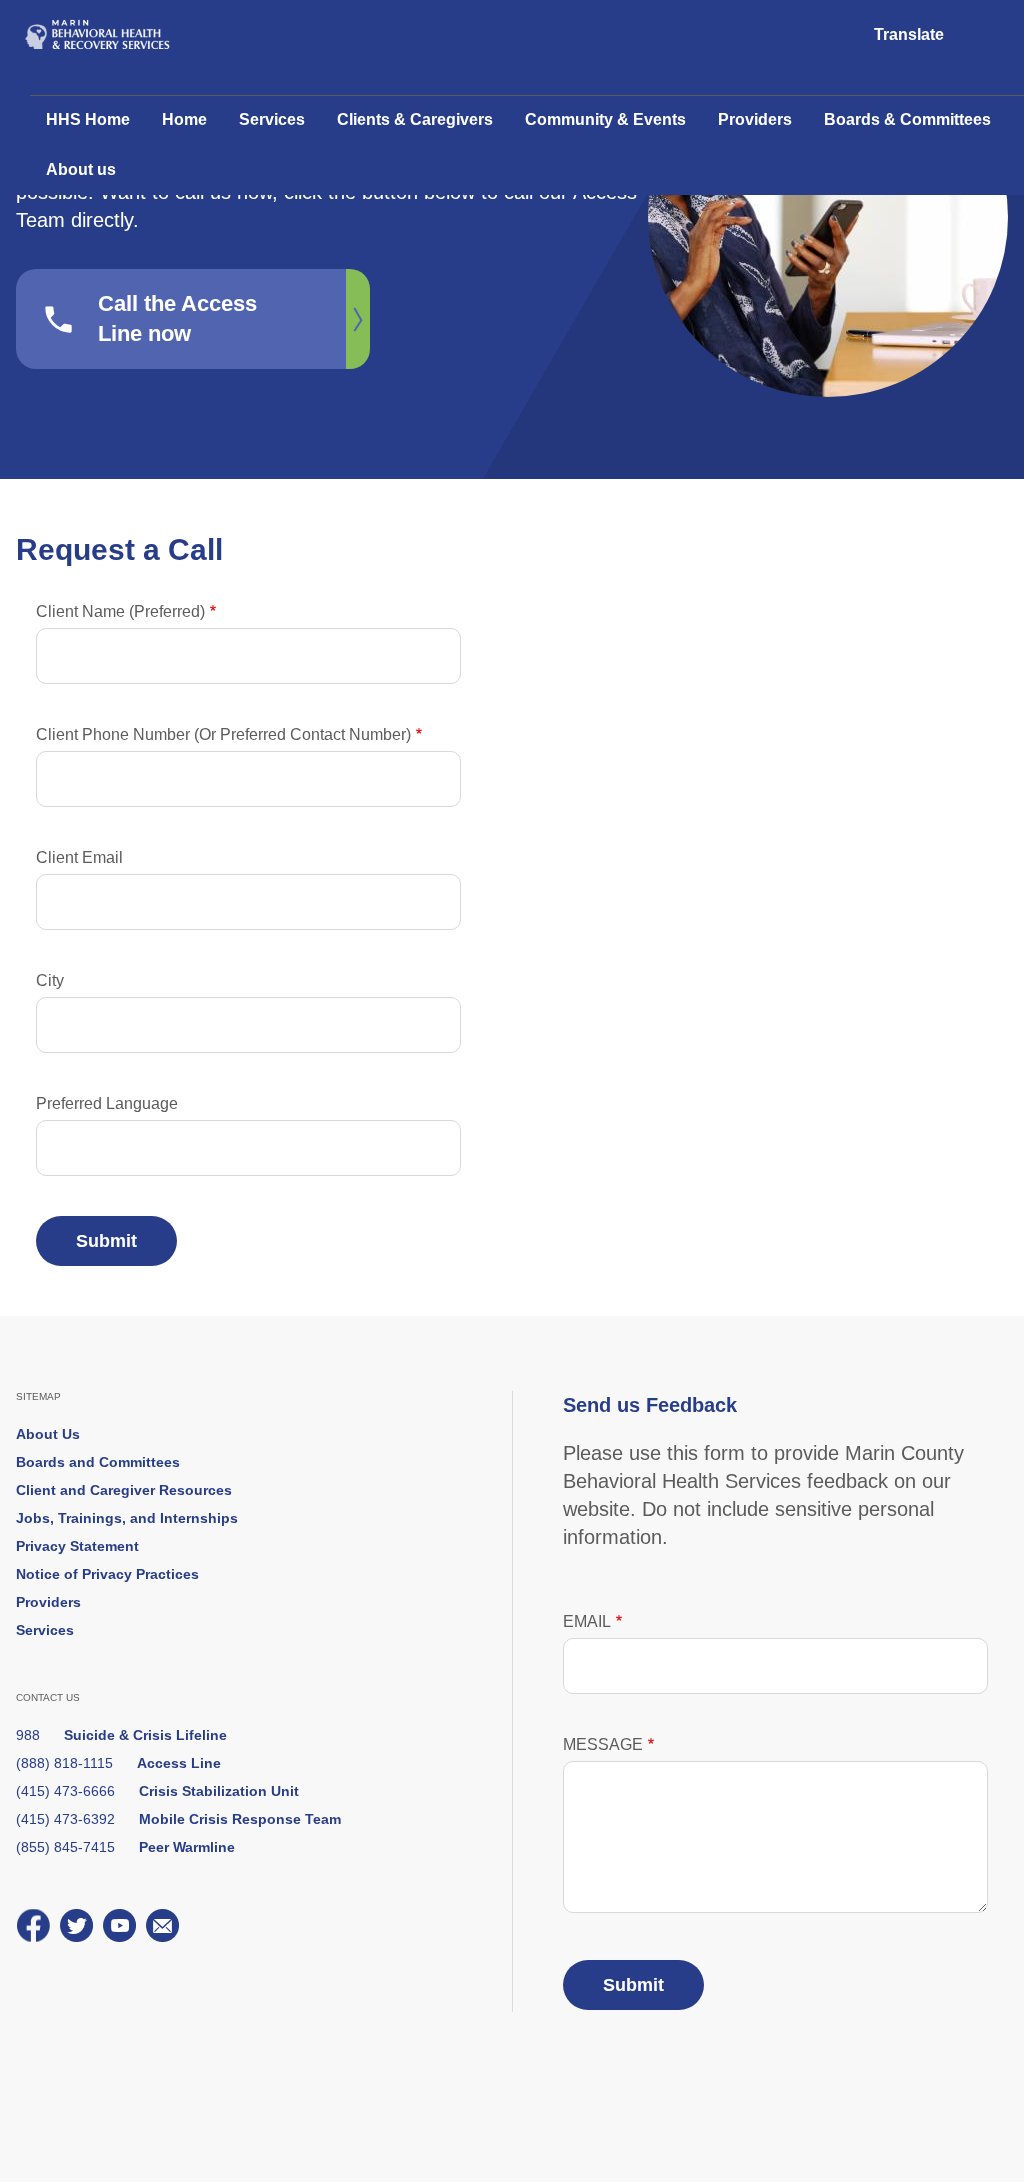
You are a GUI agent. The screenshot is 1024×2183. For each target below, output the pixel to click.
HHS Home (88, 119)
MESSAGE (603, 1744)
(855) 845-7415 (125, 1847)
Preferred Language (107, 1103)
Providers (755, 119)
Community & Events (605, 119)
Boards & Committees (907, 119)
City (50, 980)
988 (121, 1735)
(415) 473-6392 (178, 1819)
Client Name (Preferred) (120, 611)
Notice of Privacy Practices (107, 1574)
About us (81, 169)
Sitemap (38, 1396)
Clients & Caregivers (415, 119)
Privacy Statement (77, 1546)
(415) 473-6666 (157, 1791)
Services (272, 119)
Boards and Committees (98, 1462)
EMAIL (587, 1621)
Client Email (79, 857)
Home (184, 119)
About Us (48, 1434)
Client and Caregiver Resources (124, 1490)
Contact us (48, 1697)
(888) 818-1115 (118, 1763)
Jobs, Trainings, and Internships (127, 1518)
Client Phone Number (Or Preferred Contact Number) (223, 734)
